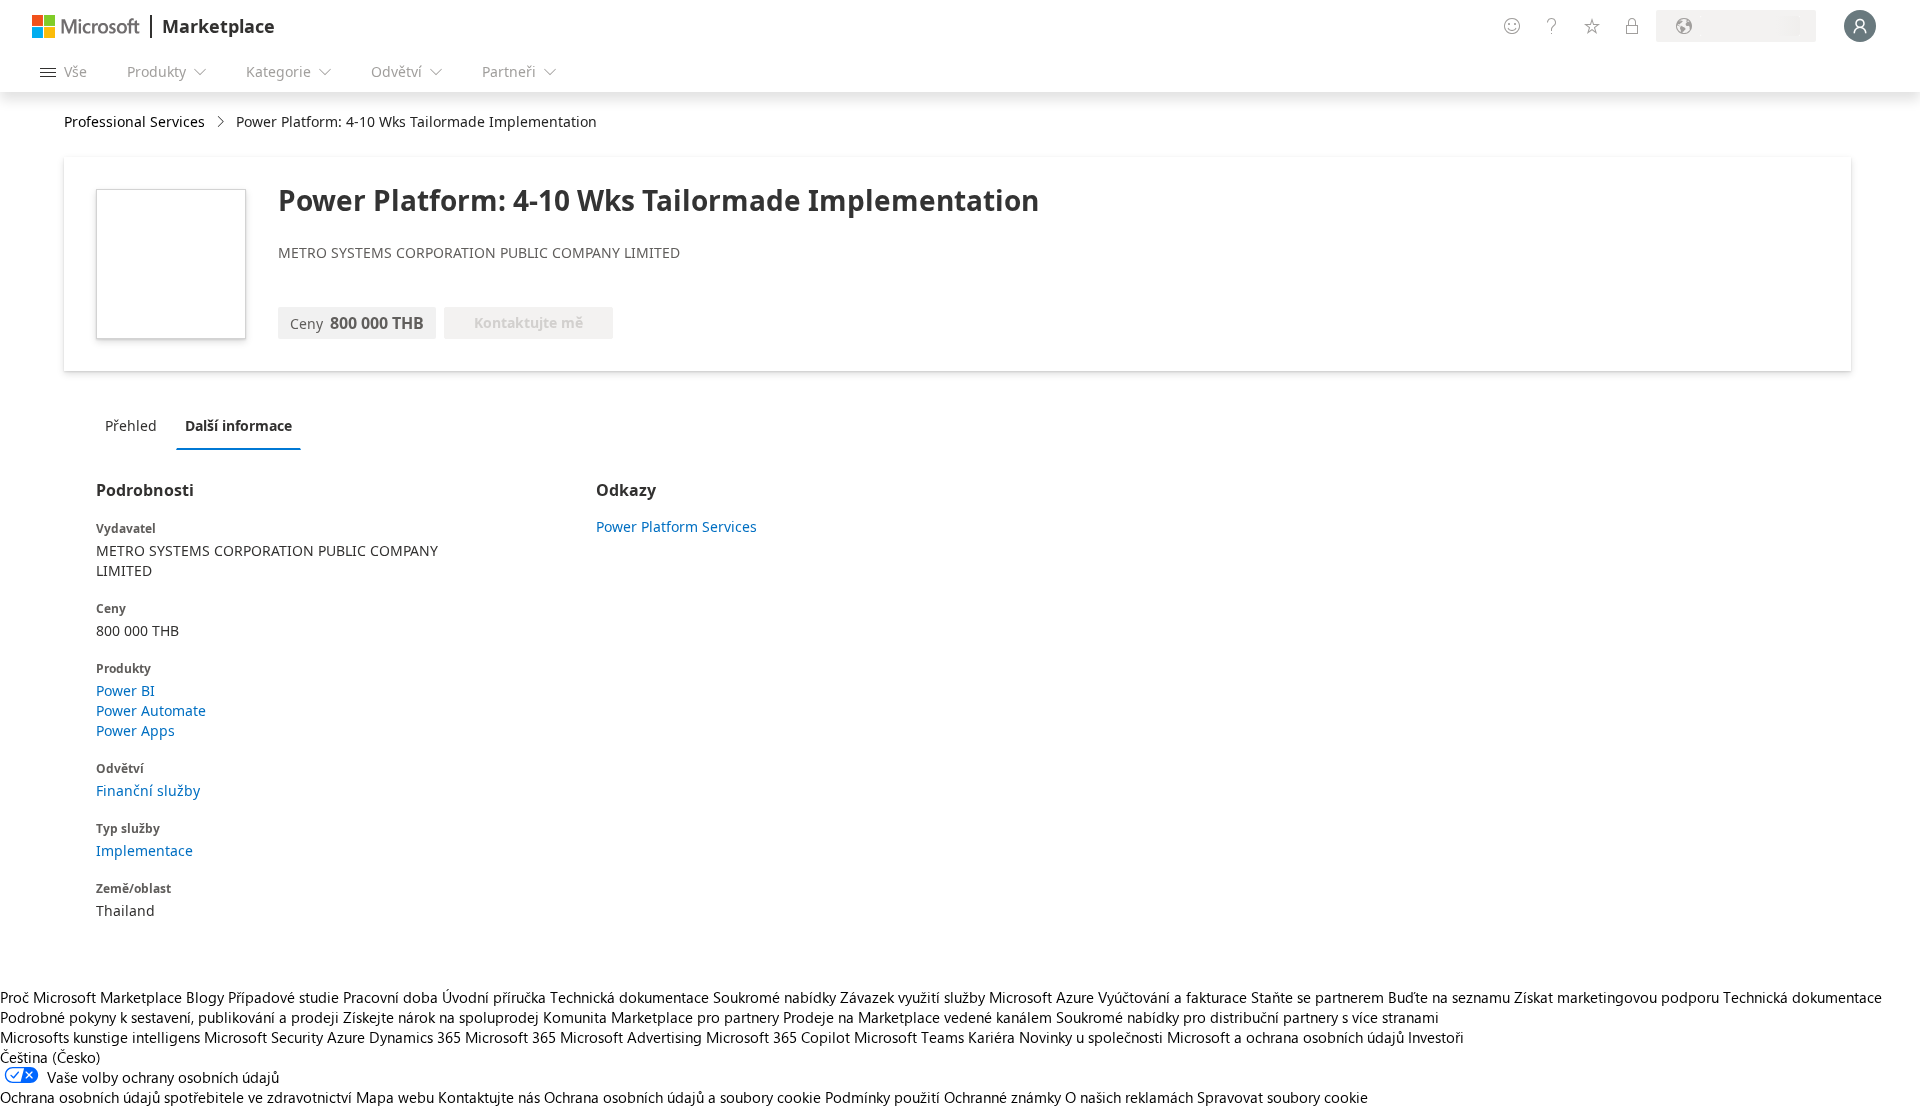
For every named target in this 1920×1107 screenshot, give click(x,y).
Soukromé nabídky (774, 997)
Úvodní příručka (494, 997)
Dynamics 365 (415, 1037)
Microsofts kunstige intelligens (100, 1037)
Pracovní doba (390, 997)
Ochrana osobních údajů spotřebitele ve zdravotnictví (176, 1097)
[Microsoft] (86, 26)
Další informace (238, 425)
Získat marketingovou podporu (1616, 997)
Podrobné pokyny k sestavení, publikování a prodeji (169, 1017)
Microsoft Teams (909, 1037)
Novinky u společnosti (1091, 1037)
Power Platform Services (676, 526)
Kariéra (991, 1037)
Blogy (205, 997)
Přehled (131, 425)
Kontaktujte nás (489, 1097)
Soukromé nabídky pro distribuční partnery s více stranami (1247, 1017)
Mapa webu (395, 1097)
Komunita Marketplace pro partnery (661, 1017)
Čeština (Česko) (50, 1057)
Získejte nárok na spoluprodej (441, 1017)
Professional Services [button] (134, 121)
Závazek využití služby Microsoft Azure (969, 997)
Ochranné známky (1002, 1097)
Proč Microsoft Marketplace (91, 997)
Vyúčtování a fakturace (1172, 997)
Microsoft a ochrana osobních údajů (1285, 1037)
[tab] (136, 425)
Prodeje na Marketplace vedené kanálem (917, 1017)
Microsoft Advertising (631, 1037)
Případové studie (283, 997)
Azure (346, 1037)
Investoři (1436, 1037)
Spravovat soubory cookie (1282, 1097)
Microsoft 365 (510, 1037)
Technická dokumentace (629, 997)
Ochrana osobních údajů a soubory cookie (682, 1097)
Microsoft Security (263, 1037)
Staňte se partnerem (1317, 997)
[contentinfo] (222, 122)
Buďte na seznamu (1449, 997)
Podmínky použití (882, 1097)
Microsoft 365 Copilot (778, 1037)
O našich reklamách (1129, 1097)
